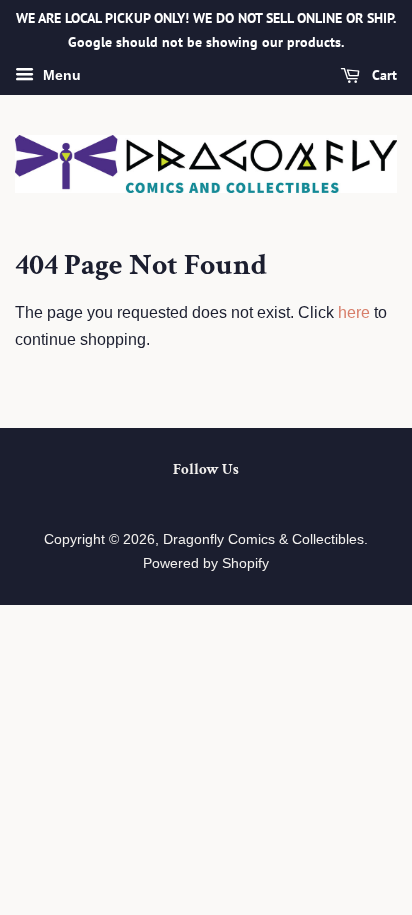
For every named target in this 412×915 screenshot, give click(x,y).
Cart (382, 75)
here (354, 312)
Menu (60, 75)
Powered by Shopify (206, 563)
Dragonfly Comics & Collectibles (263, 539)
